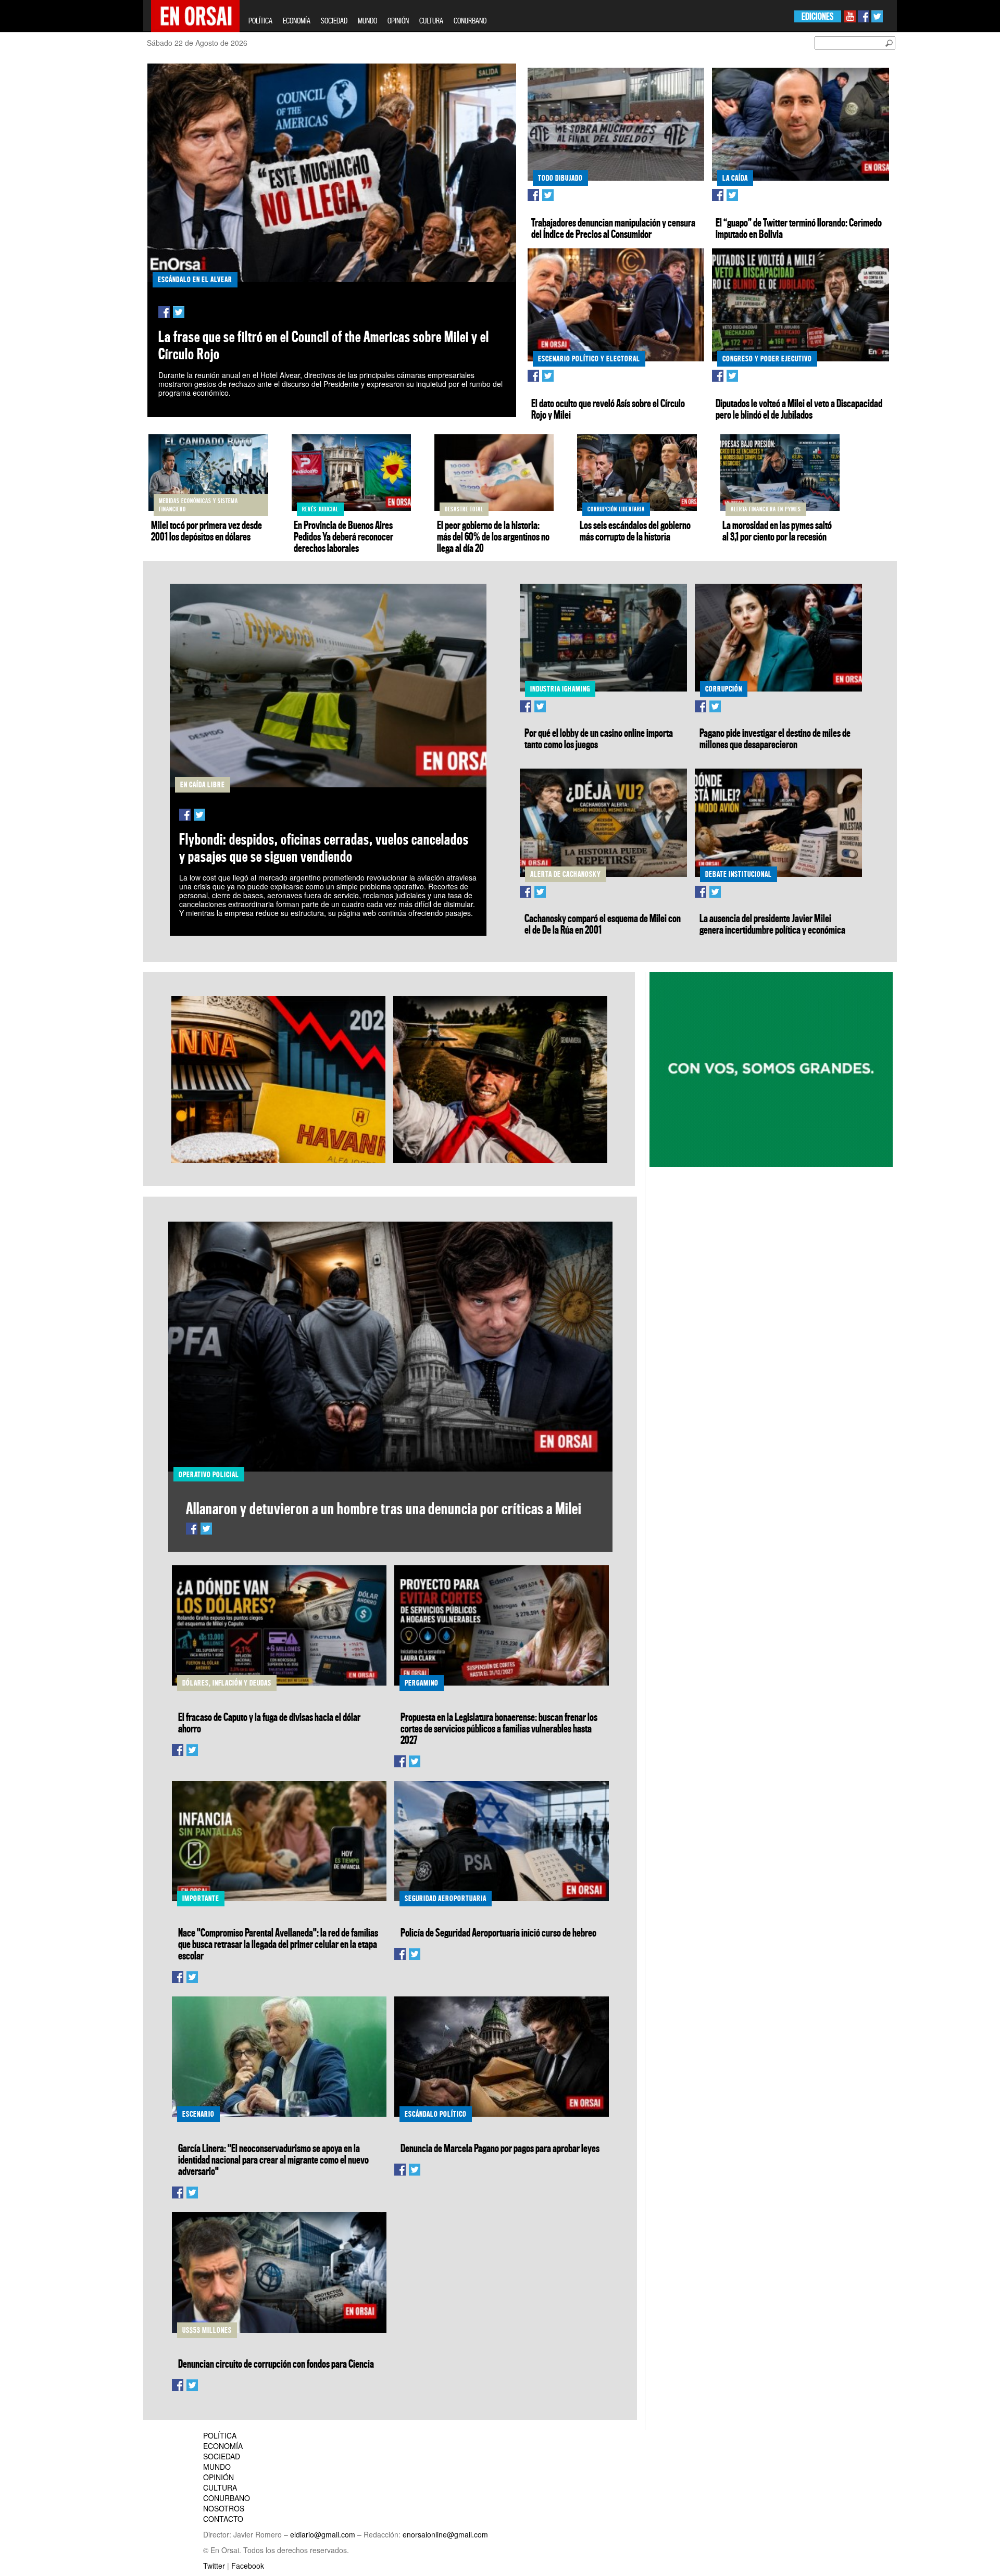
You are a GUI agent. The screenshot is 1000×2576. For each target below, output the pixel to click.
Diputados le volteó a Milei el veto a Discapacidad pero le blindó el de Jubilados (799, 409)
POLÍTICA (260, 21)
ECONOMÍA (297, 21)
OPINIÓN (398, 21)
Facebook (248, 2566)
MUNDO (367, 21)
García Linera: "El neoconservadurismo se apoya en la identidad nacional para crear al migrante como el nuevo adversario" (273, 2159)
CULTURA (431, 21)
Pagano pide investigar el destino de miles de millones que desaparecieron (775, 738)
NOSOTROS (224, 2508)
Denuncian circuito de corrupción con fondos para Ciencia (276, 2364)
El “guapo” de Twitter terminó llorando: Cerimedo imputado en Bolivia (799, 228)
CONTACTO (223, 2519)
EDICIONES (817, 16)
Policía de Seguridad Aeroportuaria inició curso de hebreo (498, 1932)
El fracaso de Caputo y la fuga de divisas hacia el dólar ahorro (269, 1723)
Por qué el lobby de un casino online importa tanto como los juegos (599, 738)
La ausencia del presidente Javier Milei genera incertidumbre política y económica (772, 924)
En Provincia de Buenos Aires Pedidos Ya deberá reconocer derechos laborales (343, 536)
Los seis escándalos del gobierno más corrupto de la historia (635, 531)
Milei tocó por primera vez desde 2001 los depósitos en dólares (207, 531)
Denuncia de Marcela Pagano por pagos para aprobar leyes (500, 2148)
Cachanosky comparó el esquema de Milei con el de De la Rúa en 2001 (603, 924)
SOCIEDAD (334, 21)
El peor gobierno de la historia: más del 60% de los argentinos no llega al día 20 (493, 536)
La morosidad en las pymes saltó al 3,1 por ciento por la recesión (777, 531)
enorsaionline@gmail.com (445, 2534)
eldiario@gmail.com (323, 2534)
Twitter (214, 2566)
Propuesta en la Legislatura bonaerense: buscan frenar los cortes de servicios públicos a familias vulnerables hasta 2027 (499, 1728)
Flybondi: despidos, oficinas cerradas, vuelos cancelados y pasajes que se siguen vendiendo (324, 848)
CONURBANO (470, 21)
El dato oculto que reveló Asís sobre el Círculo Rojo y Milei (608, 409)
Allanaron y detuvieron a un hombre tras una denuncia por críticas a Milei (384, 1508)
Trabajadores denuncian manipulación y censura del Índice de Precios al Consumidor (613, 228)
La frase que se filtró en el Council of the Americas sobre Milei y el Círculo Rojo (324, 345)
